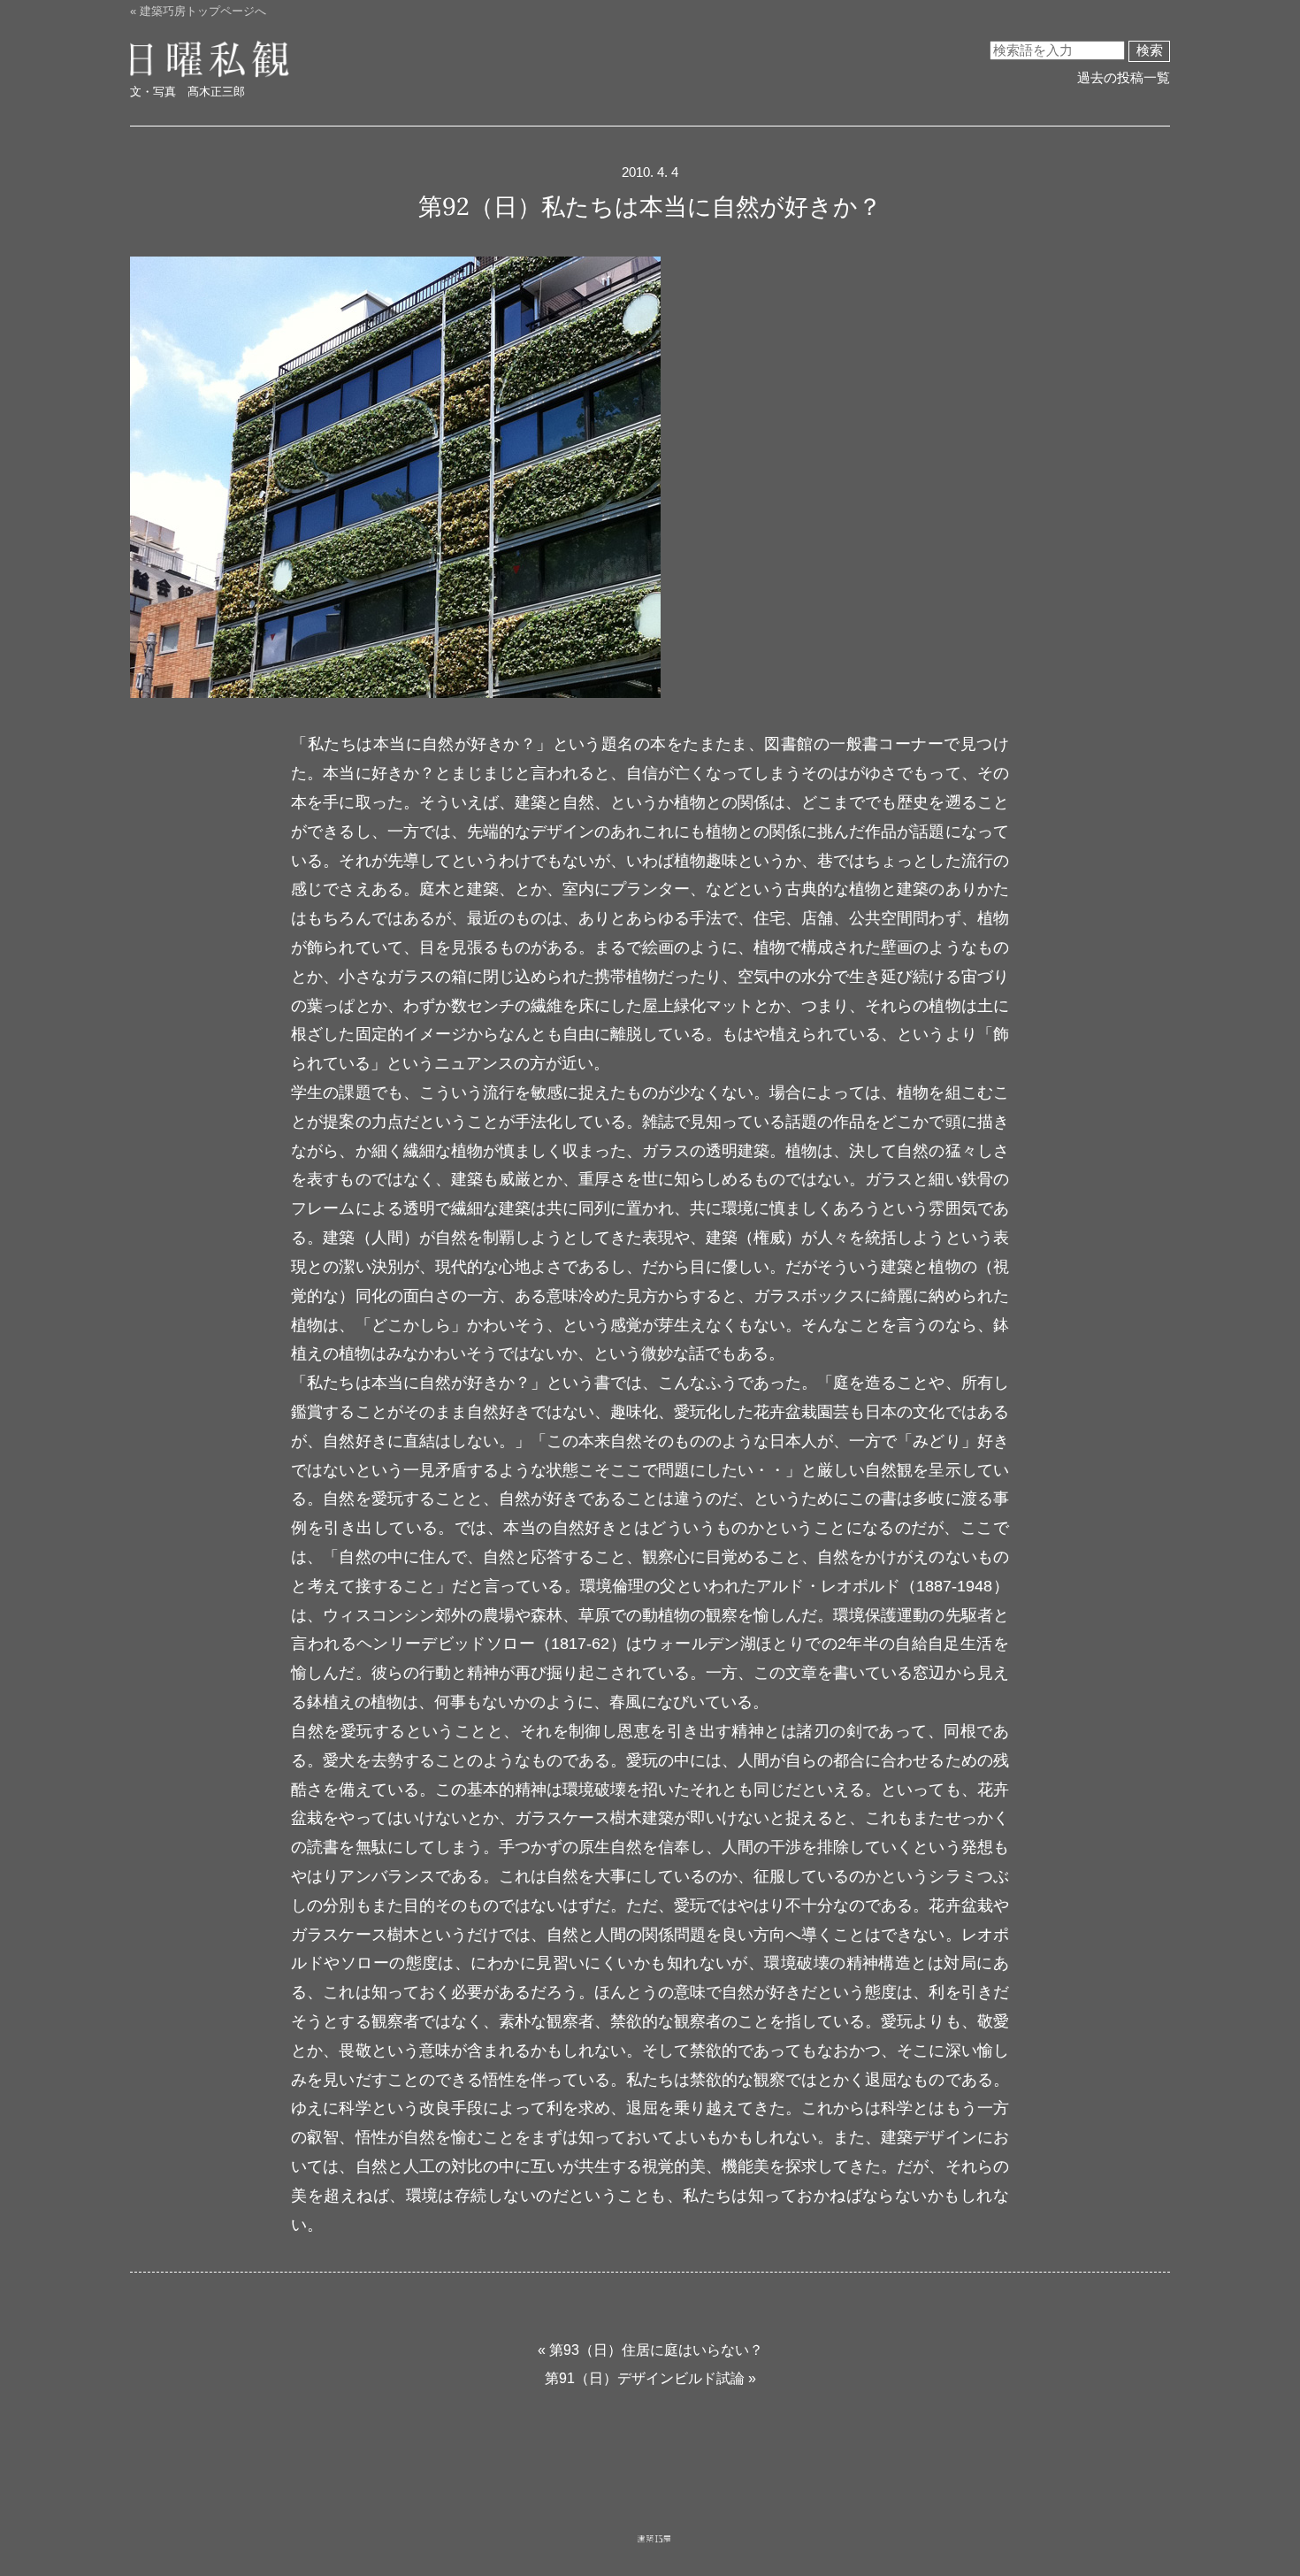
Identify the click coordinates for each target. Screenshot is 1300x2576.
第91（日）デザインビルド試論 (645, 2378)
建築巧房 (654, 2555)
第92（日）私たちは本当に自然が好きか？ (650, 206)
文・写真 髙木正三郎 (187, 92)
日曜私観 (194, 60)
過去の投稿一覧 (1124, 78)
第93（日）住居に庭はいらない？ (656, 2350)
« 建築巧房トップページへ (198, 11)
